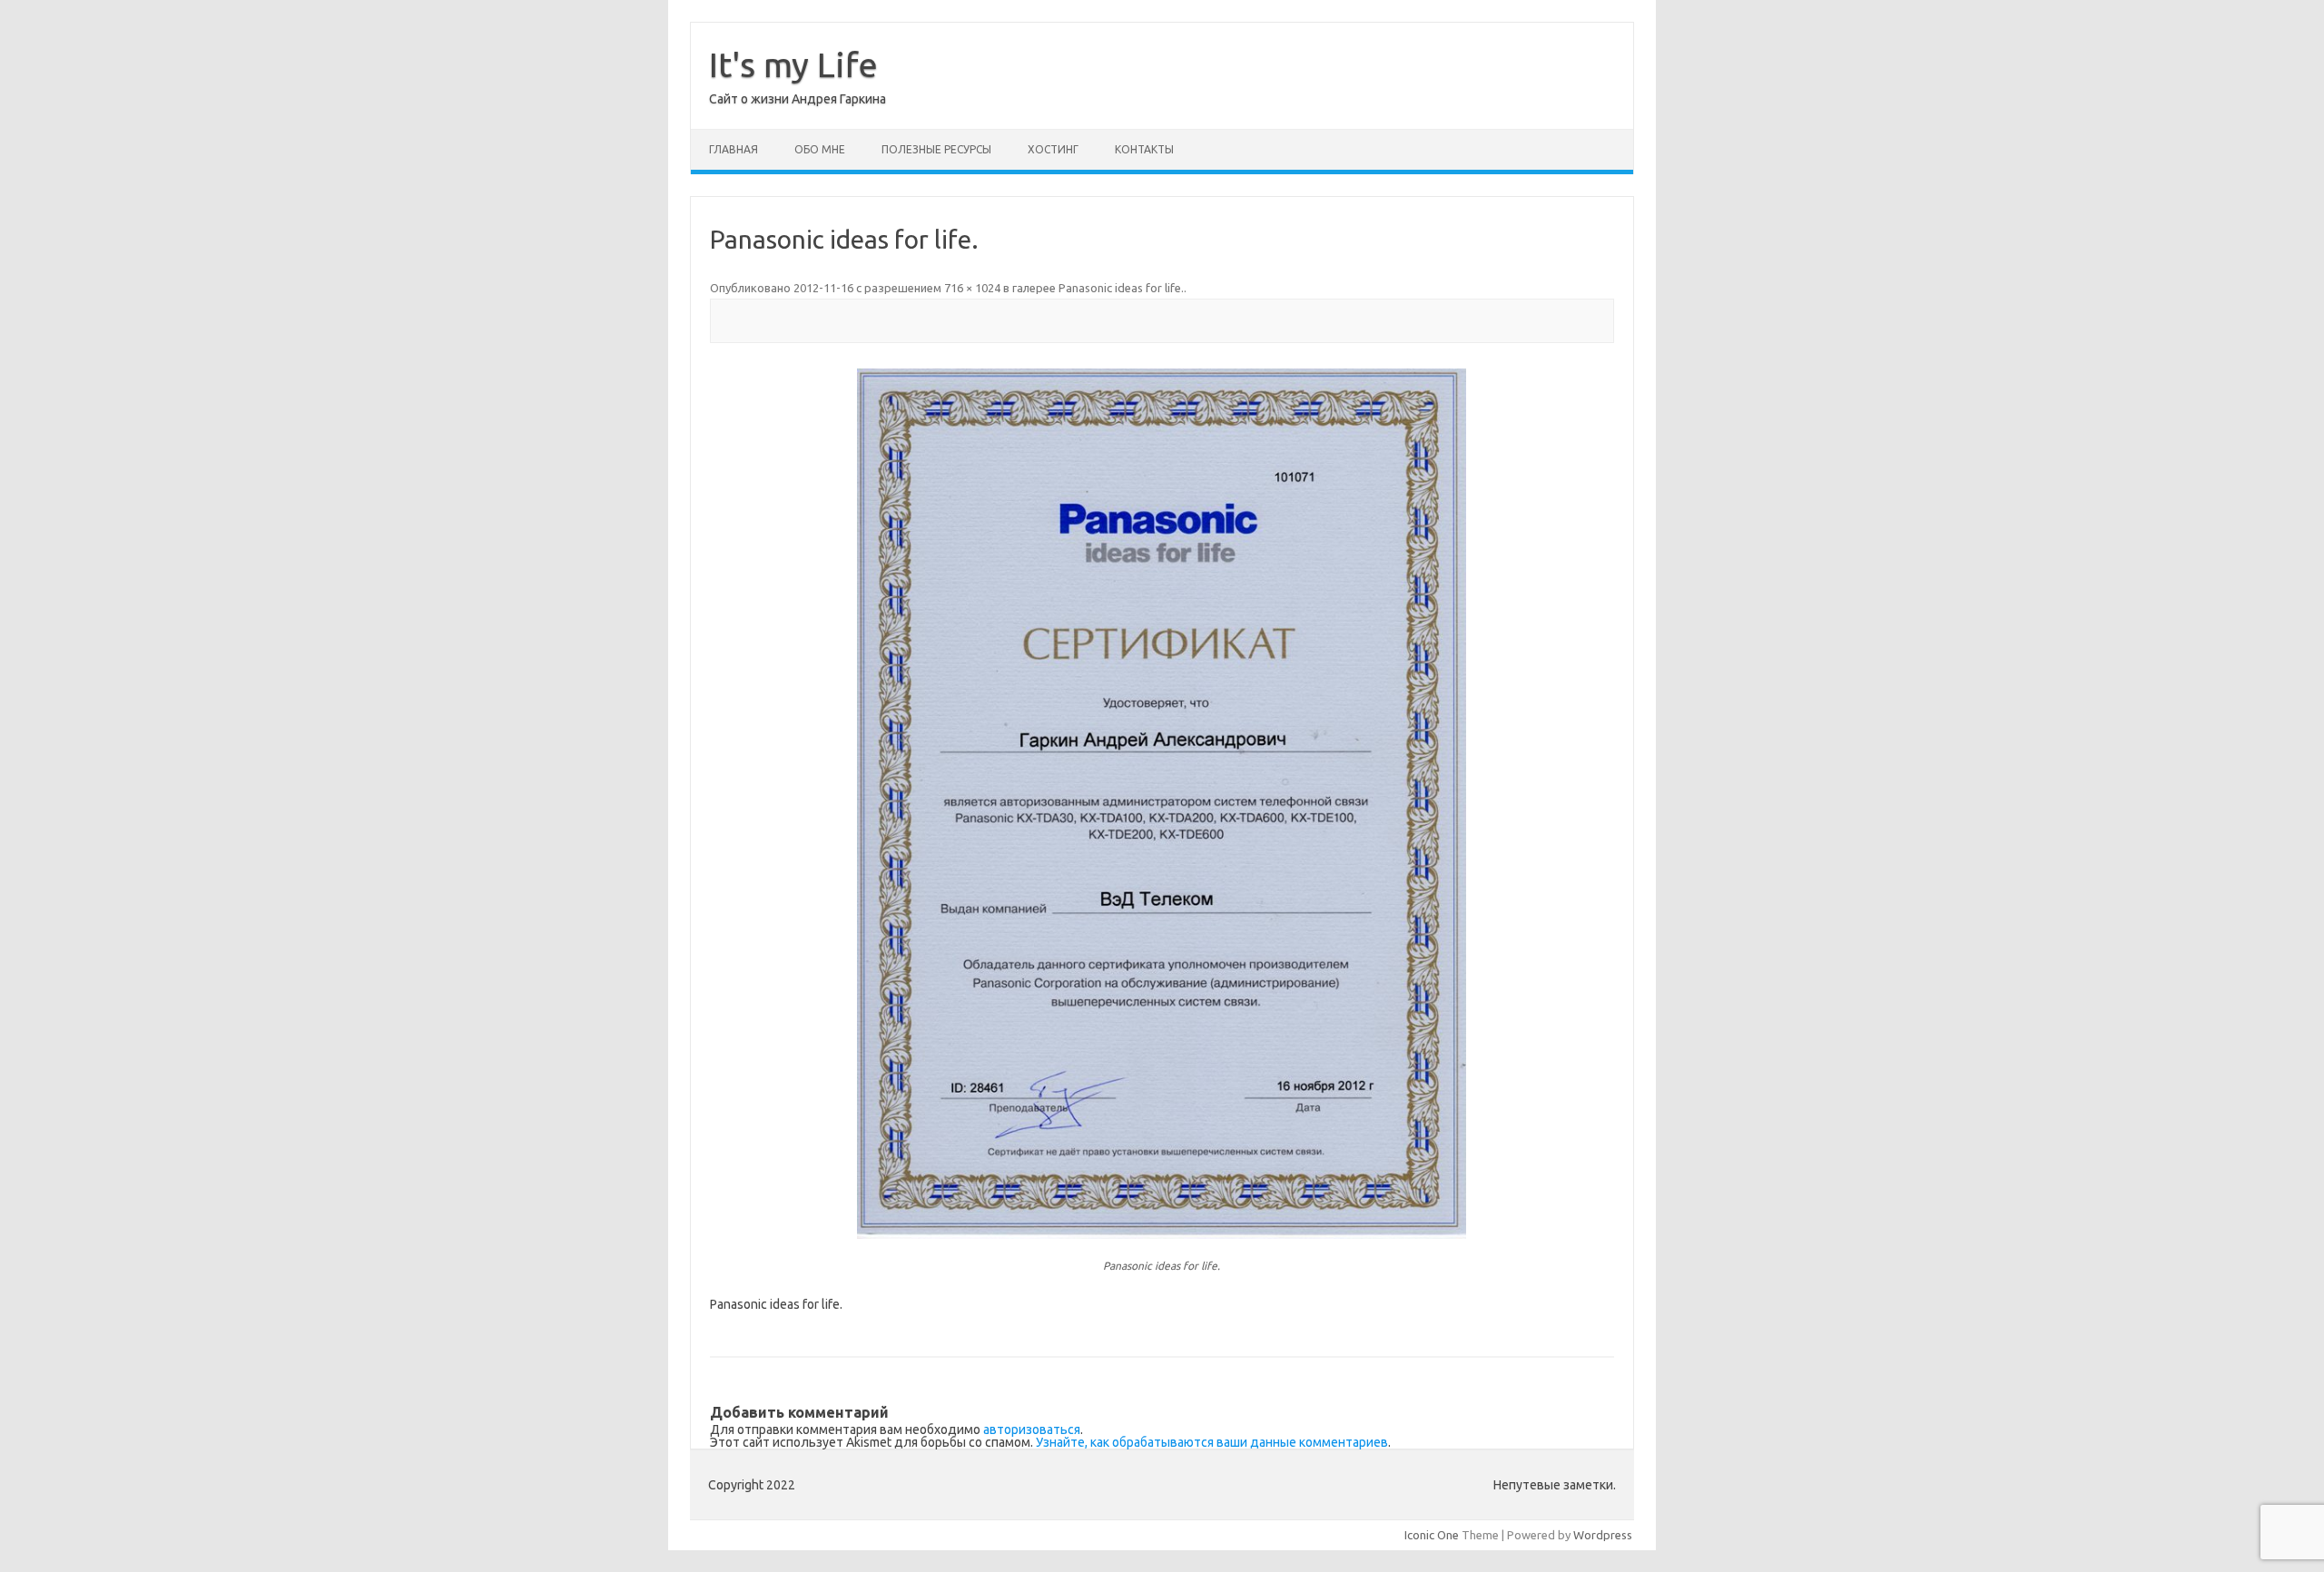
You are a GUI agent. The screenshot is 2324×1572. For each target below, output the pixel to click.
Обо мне (820, 149)
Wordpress (1603, 1535)
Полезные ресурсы (936, 149)
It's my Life (793, 64)
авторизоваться (1032, 1430)
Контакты (1144, 149)
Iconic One (1432, 1535)
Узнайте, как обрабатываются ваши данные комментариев (1212, 1442)
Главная (734, 149)
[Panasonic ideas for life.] (1162, 804)
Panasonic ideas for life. (1121, 288)
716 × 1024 (972, 288)
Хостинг (1053, 149)
